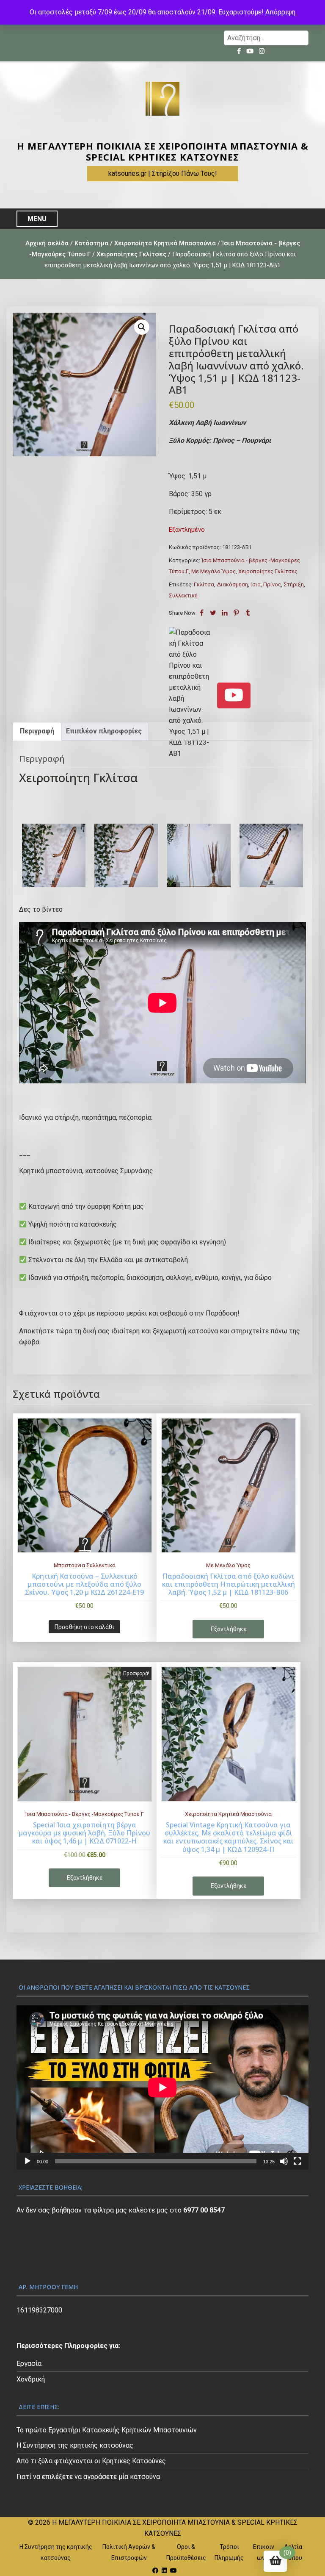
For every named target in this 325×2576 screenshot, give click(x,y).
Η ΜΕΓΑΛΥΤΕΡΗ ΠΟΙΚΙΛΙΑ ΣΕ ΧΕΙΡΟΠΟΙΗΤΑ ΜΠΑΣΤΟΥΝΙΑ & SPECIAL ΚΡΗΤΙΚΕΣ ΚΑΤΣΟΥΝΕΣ (163, 151)
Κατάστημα (91, 243)
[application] (162, 2087)
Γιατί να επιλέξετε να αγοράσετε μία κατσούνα (88, 2477)
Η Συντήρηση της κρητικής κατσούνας (75, 2445)
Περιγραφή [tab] (37, 731)
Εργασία (29, 2364)
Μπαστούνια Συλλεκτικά (85, 1565)
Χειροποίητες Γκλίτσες (131, 254)
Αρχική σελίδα (47, 243)
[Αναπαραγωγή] (28, 2161)
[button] (142, 327)
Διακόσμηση (232, 584)
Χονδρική (31, 2379)
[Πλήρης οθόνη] (297, 2161)
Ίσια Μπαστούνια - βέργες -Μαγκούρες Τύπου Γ (84, 1814)
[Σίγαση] (284, 2161)
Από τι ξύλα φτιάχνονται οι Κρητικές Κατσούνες (91, 2461)
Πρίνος (272, 584)
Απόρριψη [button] (280, 12)
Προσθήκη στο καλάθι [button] (84, 1627)
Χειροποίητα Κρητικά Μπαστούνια (165, 243)
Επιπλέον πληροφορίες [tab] (104, 731)
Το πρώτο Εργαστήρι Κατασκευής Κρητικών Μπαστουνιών (107, 2430)
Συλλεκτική (183, 595)
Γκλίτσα (204, 584)
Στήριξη (294, 584)
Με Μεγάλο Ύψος (213, 571)
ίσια (256, 584)
